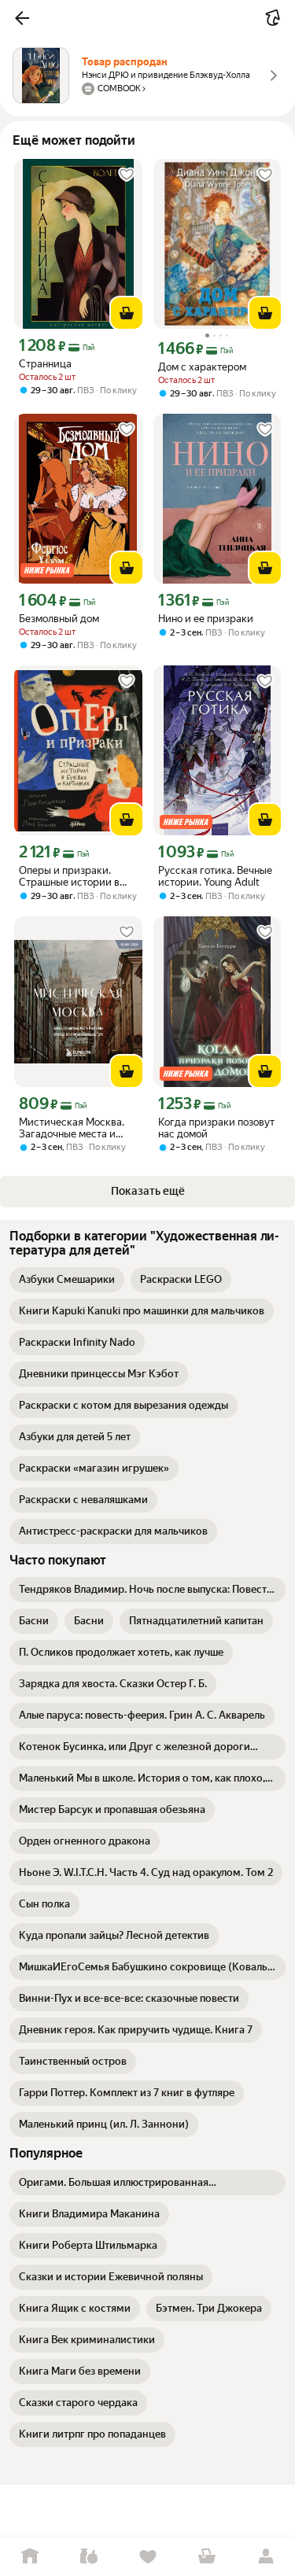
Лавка (88, 2557)
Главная (29, 2557)
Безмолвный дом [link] (59, 619)
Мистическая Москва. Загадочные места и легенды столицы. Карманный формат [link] (72, 1128)
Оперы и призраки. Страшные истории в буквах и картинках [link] (69, 876)
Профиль (265, 2557)
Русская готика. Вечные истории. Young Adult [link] (215, 876)
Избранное (147, 2557)
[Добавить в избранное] (127, 175)
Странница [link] (45, 364)
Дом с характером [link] (202, 367)
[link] (67, 1280)
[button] (22, 18)
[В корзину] (127, 313)
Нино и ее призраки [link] (206, 619)
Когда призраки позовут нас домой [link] (216, 1128)
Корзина (206, 2557)
